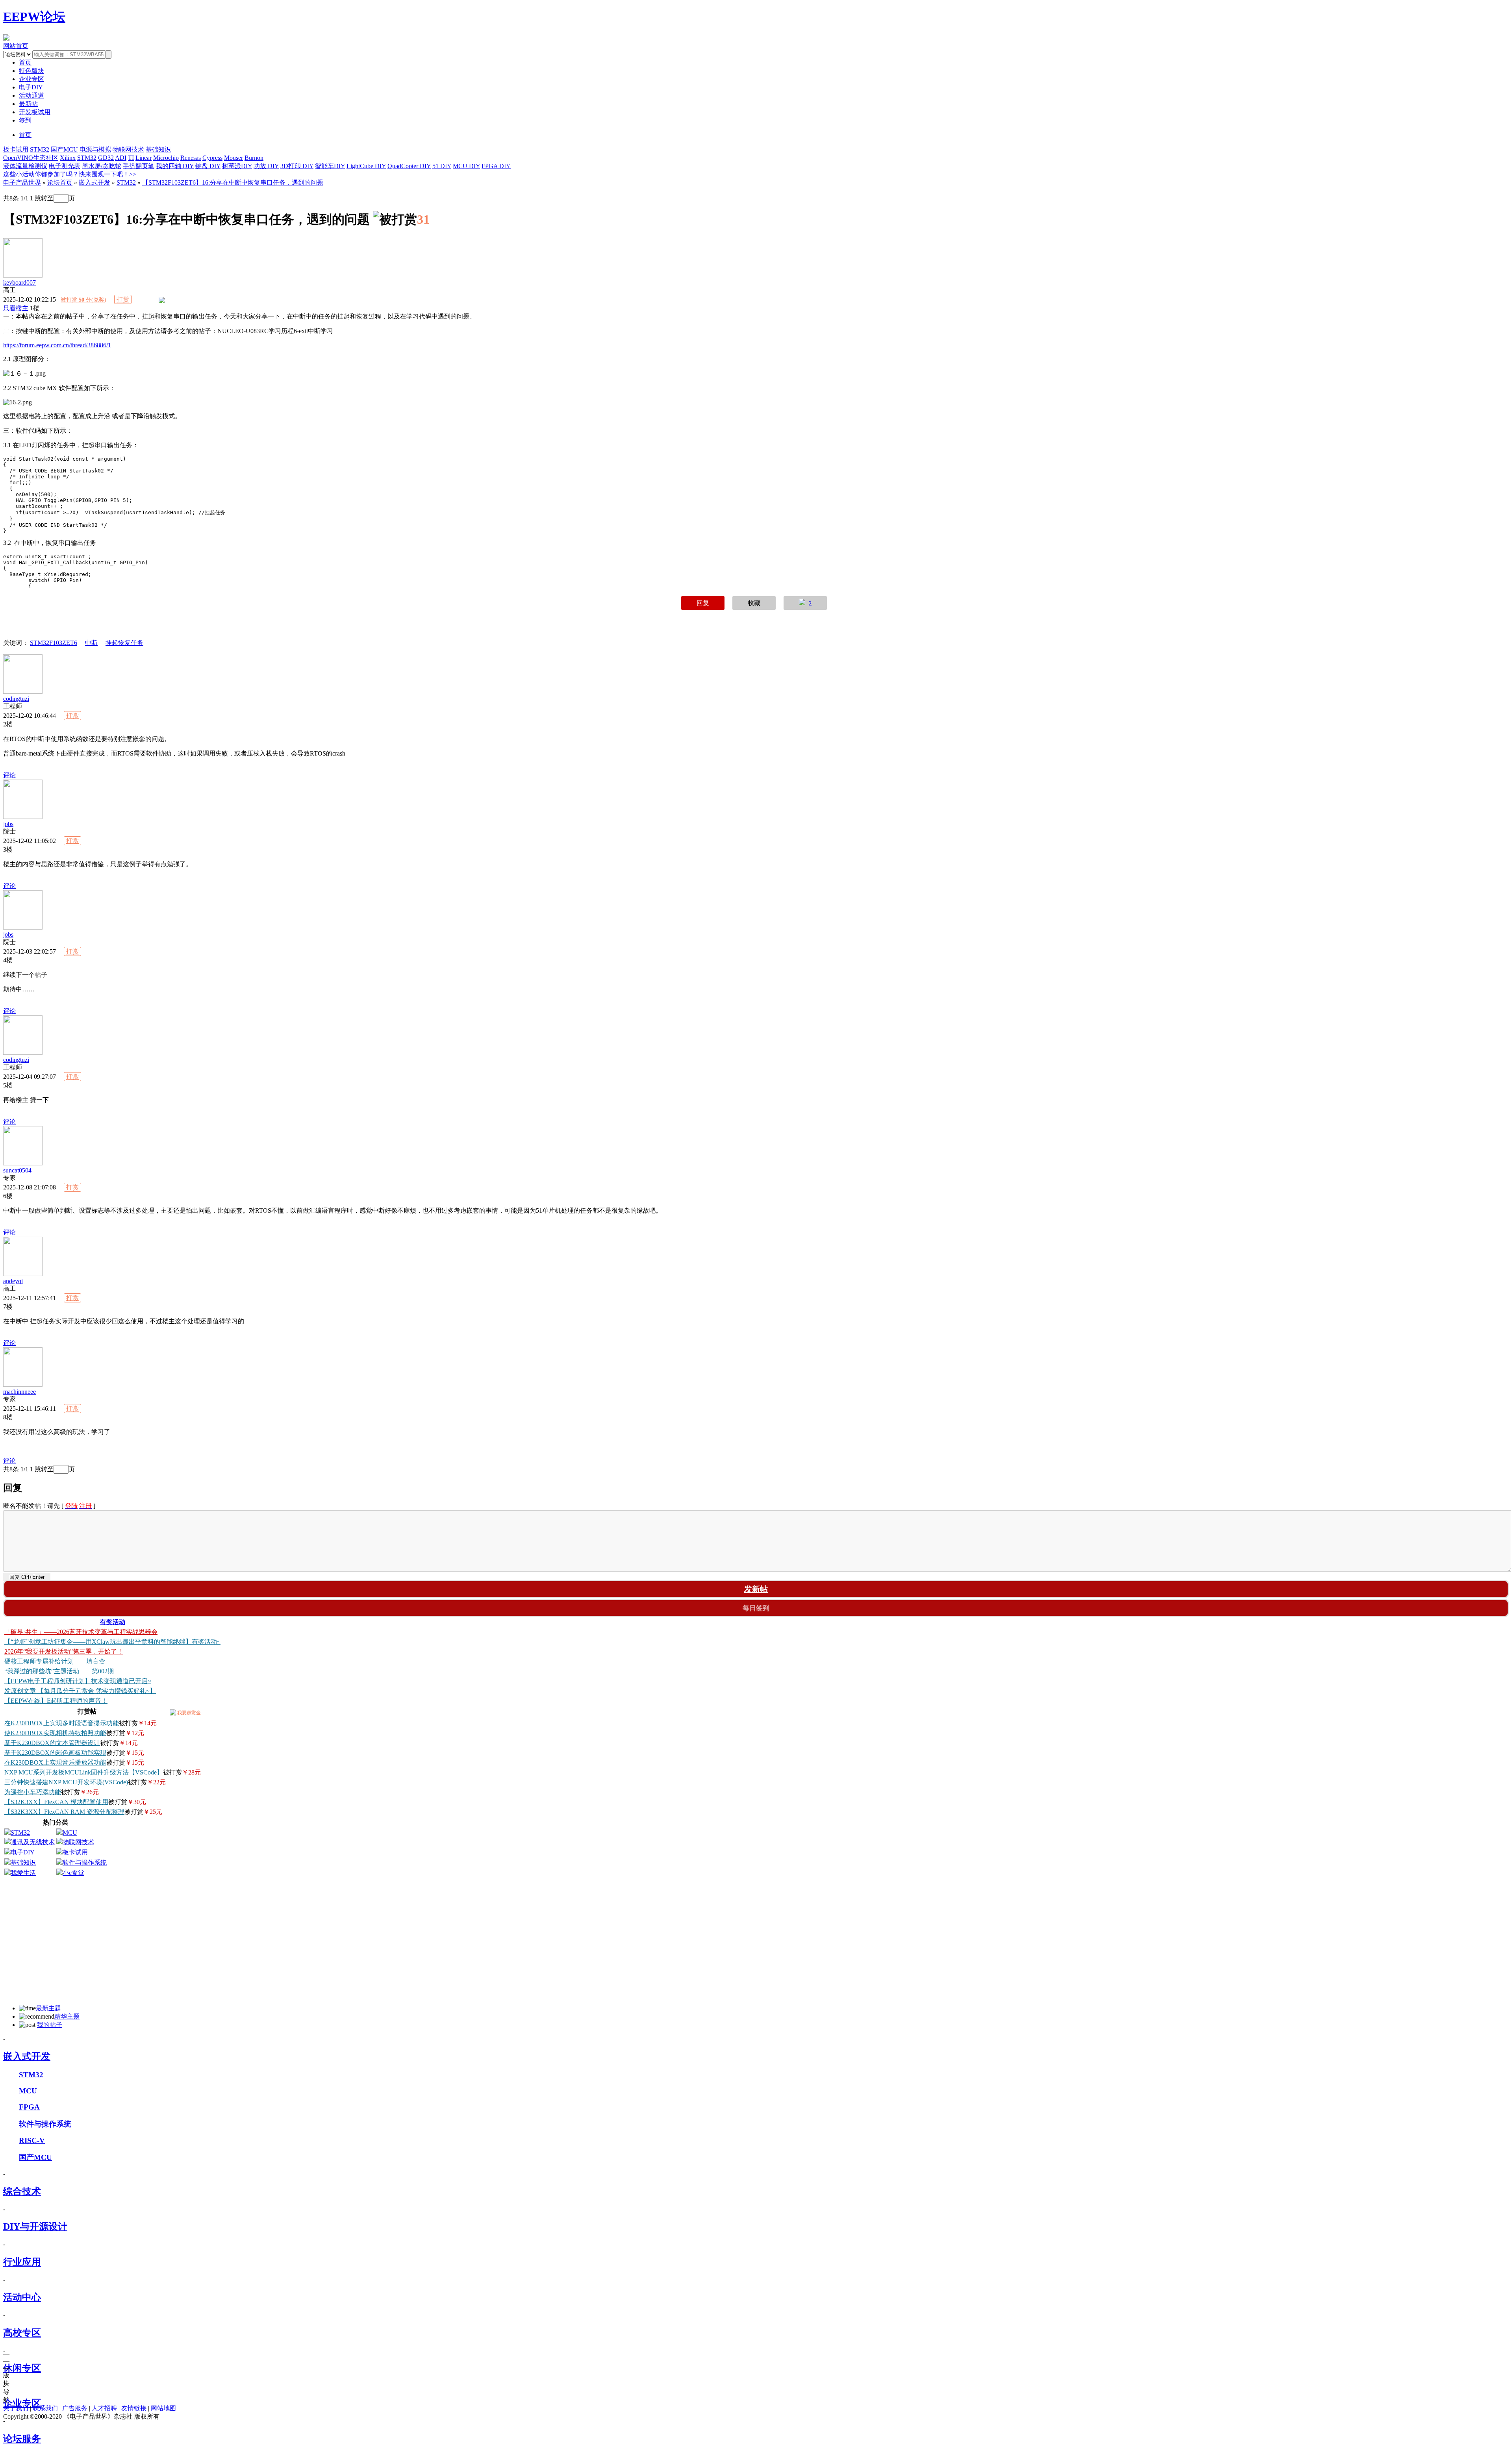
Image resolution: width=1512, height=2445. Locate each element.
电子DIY (31, 87)
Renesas (191, 158)
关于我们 (16, 2408)
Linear (144, 158)
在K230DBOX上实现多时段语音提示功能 (62, 1723)
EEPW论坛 (34, 17)
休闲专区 (22, 2368)
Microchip (166, 158)
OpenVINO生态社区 (31, 158)
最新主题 (48, 2008)
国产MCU (64, 149)
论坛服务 (22, 2439)
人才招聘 (104, 2408)
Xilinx (68, 158)
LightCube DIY (366, 166)
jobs (8, 824)
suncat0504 (17, 1170)
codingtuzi (16, 699)
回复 (703, 603)
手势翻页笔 (139, 166)
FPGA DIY (496, 166)
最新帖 (28, 104)
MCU (70, 1833)
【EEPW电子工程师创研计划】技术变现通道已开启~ (78, 1681)
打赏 (123, 299)
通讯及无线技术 (33, 1842)
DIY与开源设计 (35, 2226)
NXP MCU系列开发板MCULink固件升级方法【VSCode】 (84, 1772)
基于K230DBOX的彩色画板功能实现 (55, 1753)
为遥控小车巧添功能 (33, 1792)
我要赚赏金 (188, 1713)
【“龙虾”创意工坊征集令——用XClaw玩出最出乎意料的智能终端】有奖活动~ (112, 1642)
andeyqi (13, 1281)
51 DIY (442, 166)
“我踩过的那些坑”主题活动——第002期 (59, 1671)
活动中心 (22, 2297)
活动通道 (31, 95)
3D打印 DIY (297, 166)
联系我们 (45, 2408)
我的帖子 (50, 2025)
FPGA (29, 2107)
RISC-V (32, 2140)
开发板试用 (35, 112)
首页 (25, 135)
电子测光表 (65, 166)
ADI (121, 158)
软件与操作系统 (85, 1862)
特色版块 (31, 71)
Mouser (233, 158)
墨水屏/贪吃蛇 (102, 166)
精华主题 (67, 2016)
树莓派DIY (237, 166)
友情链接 (134, 2408)
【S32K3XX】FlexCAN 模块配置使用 (56, 1802)
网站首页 (16, 46)
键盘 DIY (208, 166)
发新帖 (756, 1589)
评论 (9, 775)
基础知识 (158, 149)
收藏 (754, 603)
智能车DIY (330, 166)
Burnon (254, 158)
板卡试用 (16, 149)
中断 (91, 643)
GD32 (106, 158)
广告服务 (75, 2408)
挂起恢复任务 (124, 643)
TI (131, 158)
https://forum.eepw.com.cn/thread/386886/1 (57, 345)
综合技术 (22, 2191)
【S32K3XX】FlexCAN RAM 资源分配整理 (64, 1812)
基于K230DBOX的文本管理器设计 (52, 1743)
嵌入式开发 (94, 182)
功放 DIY (266, 166)
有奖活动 (113, 1622)
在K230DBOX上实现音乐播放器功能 (55, 1762)
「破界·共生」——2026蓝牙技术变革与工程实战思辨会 (81, 1632)
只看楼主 (16, 308)
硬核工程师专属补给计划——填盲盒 (55, 1661)
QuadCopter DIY (409, 166)
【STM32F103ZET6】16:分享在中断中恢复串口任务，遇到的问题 (233, 182)
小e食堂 (73, 1873)
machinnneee (19, 1392)
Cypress (212, 158)
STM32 (40, 149)
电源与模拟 (95, 149)
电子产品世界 (22, 182)
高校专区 (22, 2333)
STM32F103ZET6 (54, 643)
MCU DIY (466, 166)
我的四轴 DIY (175, 166)
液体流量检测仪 (25, 166)
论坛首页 (60, 182)
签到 (25, 120)
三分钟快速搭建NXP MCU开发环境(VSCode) (66, 1782)
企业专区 (31, 79)
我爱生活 (23, 1873)
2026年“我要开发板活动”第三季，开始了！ (64, 1651)
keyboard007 (19, 282)
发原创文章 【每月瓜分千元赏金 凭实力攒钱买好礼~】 (80, 1691)
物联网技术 (128, 149)
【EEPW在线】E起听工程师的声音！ (56, 1701)
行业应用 (22, 2262)
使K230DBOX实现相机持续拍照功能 (55, 1733)
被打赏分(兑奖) (83, 300)
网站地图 (163, 2408)
